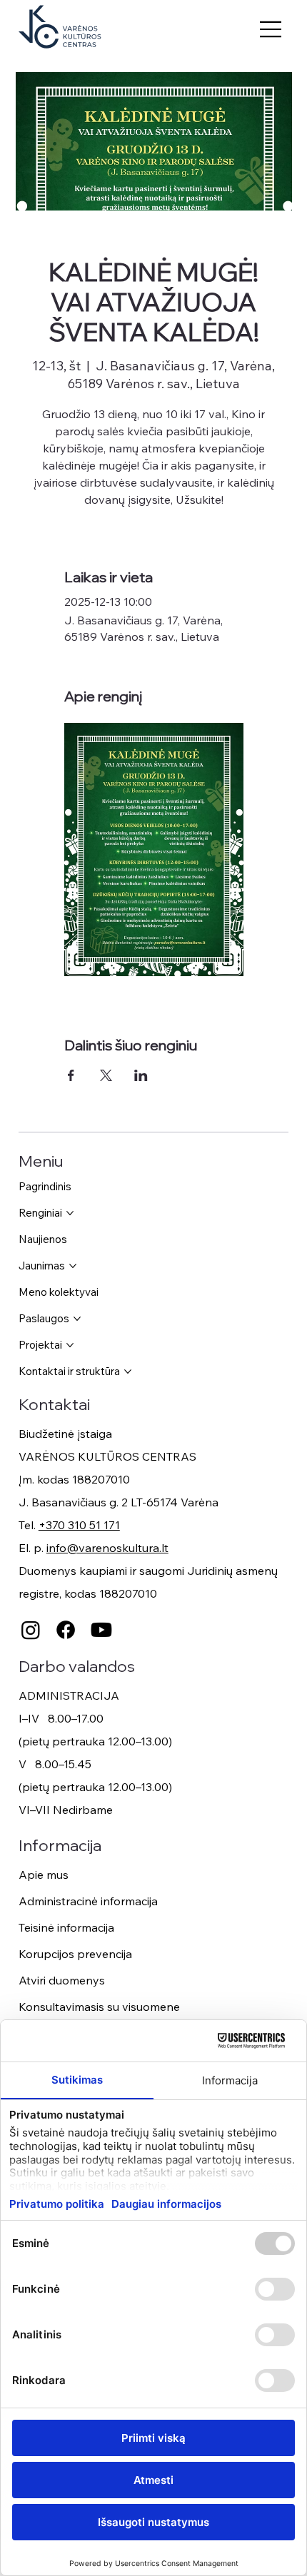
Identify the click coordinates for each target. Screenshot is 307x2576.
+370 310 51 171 (79, 1525)
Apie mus (44, 1875)
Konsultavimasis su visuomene (99, 2007)
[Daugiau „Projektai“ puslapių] (70, 1345)
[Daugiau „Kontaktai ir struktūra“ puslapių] (128, 1371)
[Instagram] (31, 1630)
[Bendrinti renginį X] (106, 1075)
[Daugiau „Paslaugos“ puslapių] (77, 1319)
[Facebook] (66, 1630)
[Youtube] (101, 1630)
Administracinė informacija (88, 1901)
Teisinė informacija (66, 1927)
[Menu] (271, 29)
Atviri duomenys (62, 1980)
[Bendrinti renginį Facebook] (71, 1075)
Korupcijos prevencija (75, 1954)
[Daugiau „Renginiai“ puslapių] (70, 1213)
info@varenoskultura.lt (107, 1548)
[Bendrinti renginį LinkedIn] (141, 1075)
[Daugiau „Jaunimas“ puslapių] (73, 1266)
